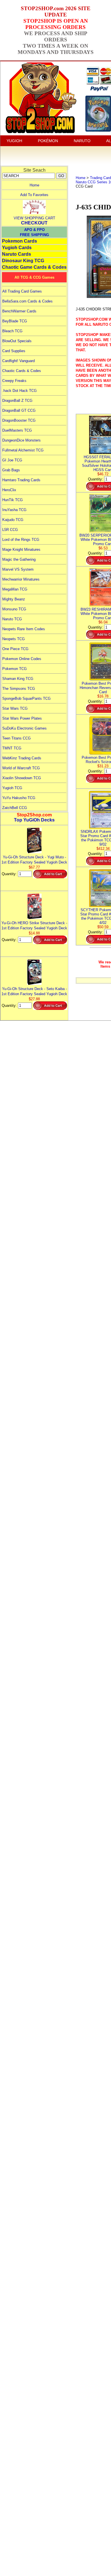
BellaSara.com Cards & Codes (27, 301)
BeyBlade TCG (15, 321)
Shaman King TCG (18, 679)
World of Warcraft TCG (21, 768)
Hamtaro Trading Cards (21, 480)
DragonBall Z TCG (17, 401)
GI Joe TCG (12, 460)
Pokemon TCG (15, 669)
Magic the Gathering (19, 559)
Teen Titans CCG (17, 738)
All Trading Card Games (22, 291)
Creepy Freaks (14, 381)
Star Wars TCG (15, 708)
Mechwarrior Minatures (21, 579)
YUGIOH (14, 141)
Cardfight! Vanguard (18, 361)
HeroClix (9, 490)
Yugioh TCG (12, 788)
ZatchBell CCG (15, 808)
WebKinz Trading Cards (22, 758)
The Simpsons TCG (19, 689)
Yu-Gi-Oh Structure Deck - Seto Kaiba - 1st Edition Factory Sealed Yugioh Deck (34, 991)
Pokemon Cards (19, 241)
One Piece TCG (15, 649)
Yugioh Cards (17, 248)
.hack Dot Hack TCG (19, 391)
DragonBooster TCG (19, 420)
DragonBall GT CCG (19, 410)
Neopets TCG (14, 639)
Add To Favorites (34, 195)
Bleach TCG (12, 331)
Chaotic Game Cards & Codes (34, 267)
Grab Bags (11, 470)
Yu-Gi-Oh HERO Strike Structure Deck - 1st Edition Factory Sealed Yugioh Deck (34, 925)
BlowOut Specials (17, 341)
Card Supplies (14, 351)
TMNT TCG (12, 748)
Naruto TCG (12, 619)
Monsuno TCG (14, 609)
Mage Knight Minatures (21, 550)
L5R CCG (10, 530)
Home (34, 185)
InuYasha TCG (14, 510)
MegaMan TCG (15, 589)
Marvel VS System (18, 569)
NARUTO (82, 141)
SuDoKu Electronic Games (24, 728)
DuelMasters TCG (17, 430)
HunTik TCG (13, 500)
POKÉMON (48, 141)
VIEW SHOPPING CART (34, 218)
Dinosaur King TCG (23, 261)
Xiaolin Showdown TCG (22, 778)
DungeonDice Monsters (21, 440)
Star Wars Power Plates (22, 718)
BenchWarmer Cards (19, 311)
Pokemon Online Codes (22, 659)
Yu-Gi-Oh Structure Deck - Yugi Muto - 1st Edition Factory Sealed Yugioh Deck (34, 860)
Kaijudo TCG (13, 520)
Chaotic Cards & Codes (22, 371)
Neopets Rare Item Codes (24, 629)
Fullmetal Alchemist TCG (23, 450)
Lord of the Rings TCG (21, 540)
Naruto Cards (17, 254)
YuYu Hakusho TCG (19, 798)
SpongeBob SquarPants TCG (26, 698)
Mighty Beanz (14, 599)
